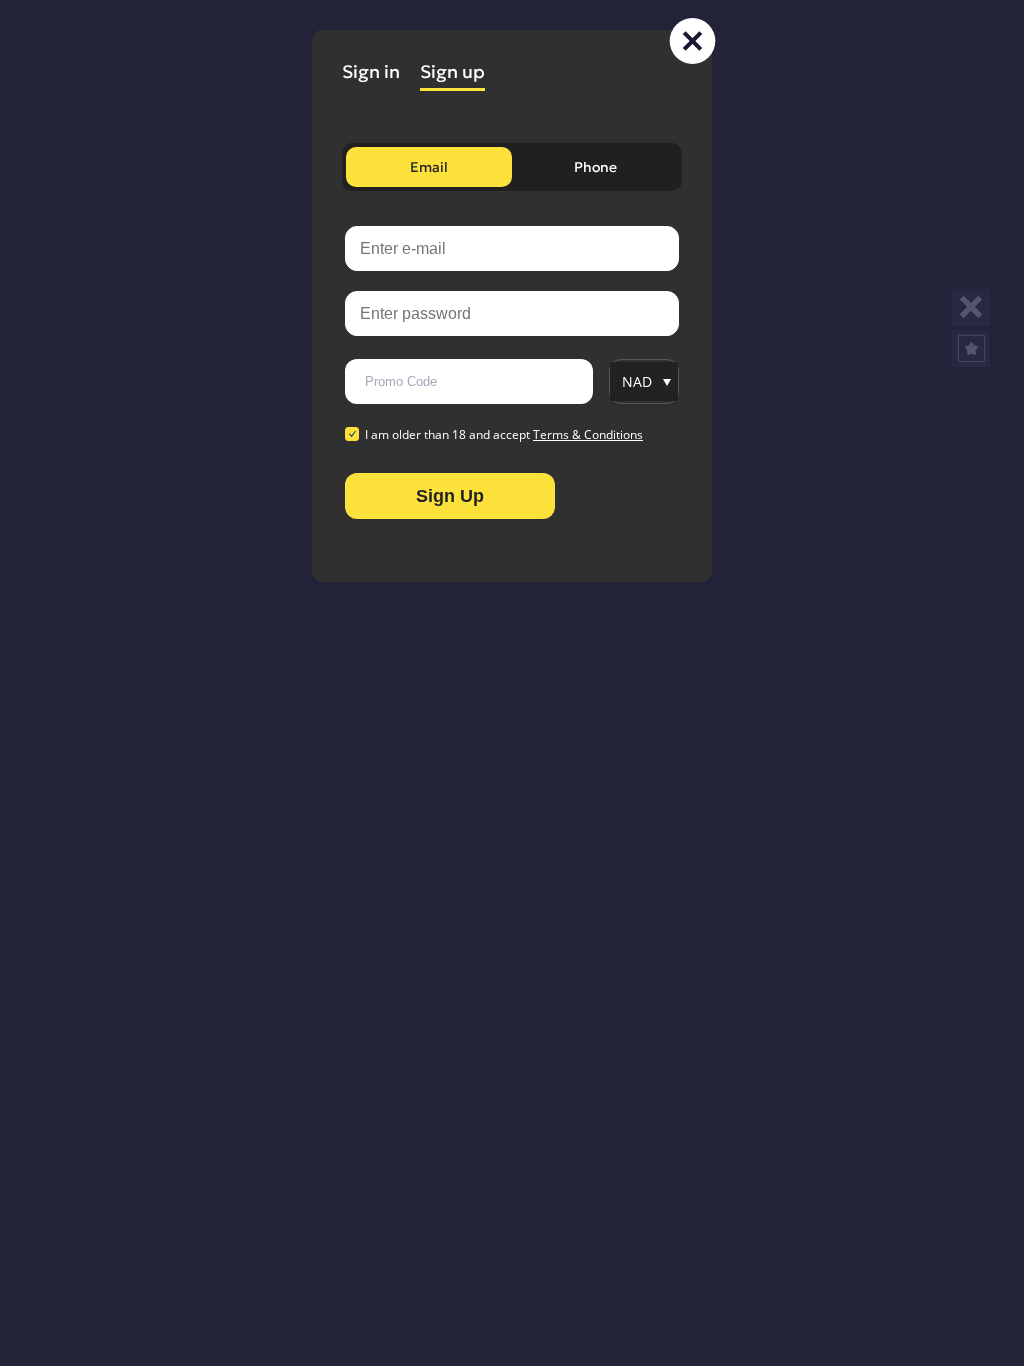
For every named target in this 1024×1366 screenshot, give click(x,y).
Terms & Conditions (588, 434)
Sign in (371, 71)
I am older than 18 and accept (504, 435)
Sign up (452, 71)
